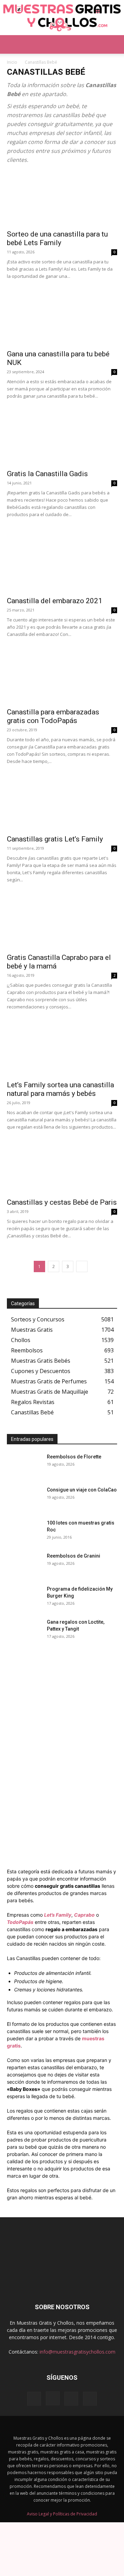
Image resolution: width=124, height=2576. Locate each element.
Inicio (12, 62)
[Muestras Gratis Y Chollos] (62, 18)
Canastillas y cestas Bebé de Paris (62, 1202)
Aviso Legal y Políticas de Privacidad (62, 2514)
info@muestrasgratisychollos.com (77, 2352)
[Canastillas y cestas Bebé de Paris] (62, 1168)
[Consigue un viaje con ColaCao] (24, 1498)
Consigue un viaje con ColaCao (82, 1490)
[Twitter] (90, 2399)
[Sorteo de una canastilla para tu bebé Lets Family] (62, 198)
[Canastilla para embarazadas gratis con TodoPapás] (62, 676)
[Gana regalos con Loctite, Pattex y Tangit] (24, 1631)
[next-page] (82, 1266)
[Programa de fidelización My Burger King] (24, 1598)
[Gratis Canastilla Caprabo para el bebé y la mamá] (62, 922)
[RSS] (71, 2399)
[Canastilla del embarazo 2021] (62, 565)
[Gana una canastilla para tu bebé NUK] (62, 318)
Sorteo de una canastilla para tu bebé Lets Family (57, 238)
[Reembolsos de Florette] (24, 1465)
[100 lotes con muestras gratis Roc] (24, 1531)
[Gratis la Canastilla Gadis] (62, 438)
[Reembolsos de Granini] (24, 1564)
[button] (12, 44)
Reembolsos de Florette (74, 1457)
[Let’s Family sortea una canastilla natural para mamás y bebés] (62, 1050)
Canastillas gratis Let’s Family (55, 839)
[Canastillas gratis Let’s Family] (62, 803)
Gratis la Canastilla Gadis (47, 474)
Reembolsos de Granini (74, 1556)
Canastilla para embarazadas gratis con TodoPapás (53, 716)
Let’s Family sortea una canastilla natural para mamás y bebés (60, 1089)
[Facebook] (34, 2399)
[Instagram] (53, 2399)
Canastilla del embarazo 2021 (55, 601)
